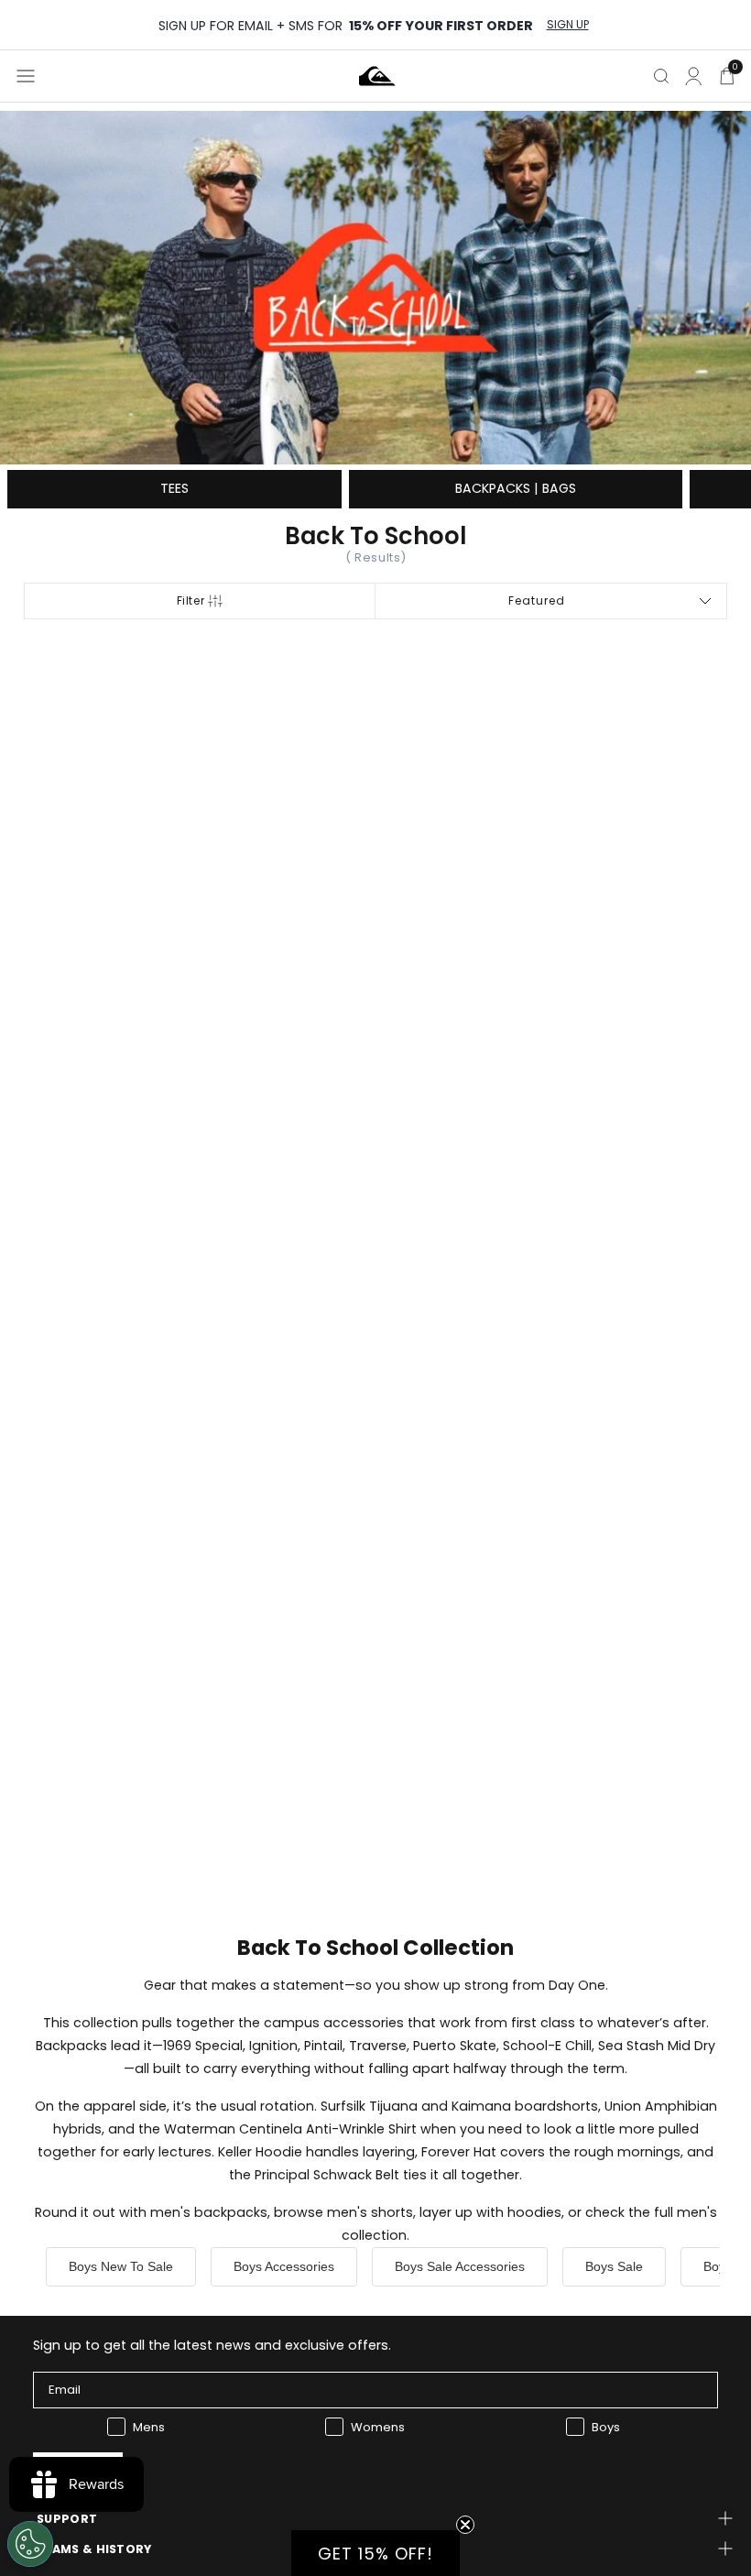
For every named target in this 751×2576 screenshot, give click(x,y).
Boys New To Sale (121, 2266)
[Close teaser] (465, 2525)
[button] (375, 2553)
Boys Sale (614, 2266)
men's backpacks (209, 2212)
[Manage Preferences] (30, 2544)
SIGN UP (568, 25)
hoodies (534, 2212)
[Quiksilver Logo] (377, 76)
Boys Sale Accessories (460, 2266)
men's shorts (370, 2212)
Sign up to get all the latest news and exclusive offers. (212, 2345)
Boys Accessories (284, 2266)
